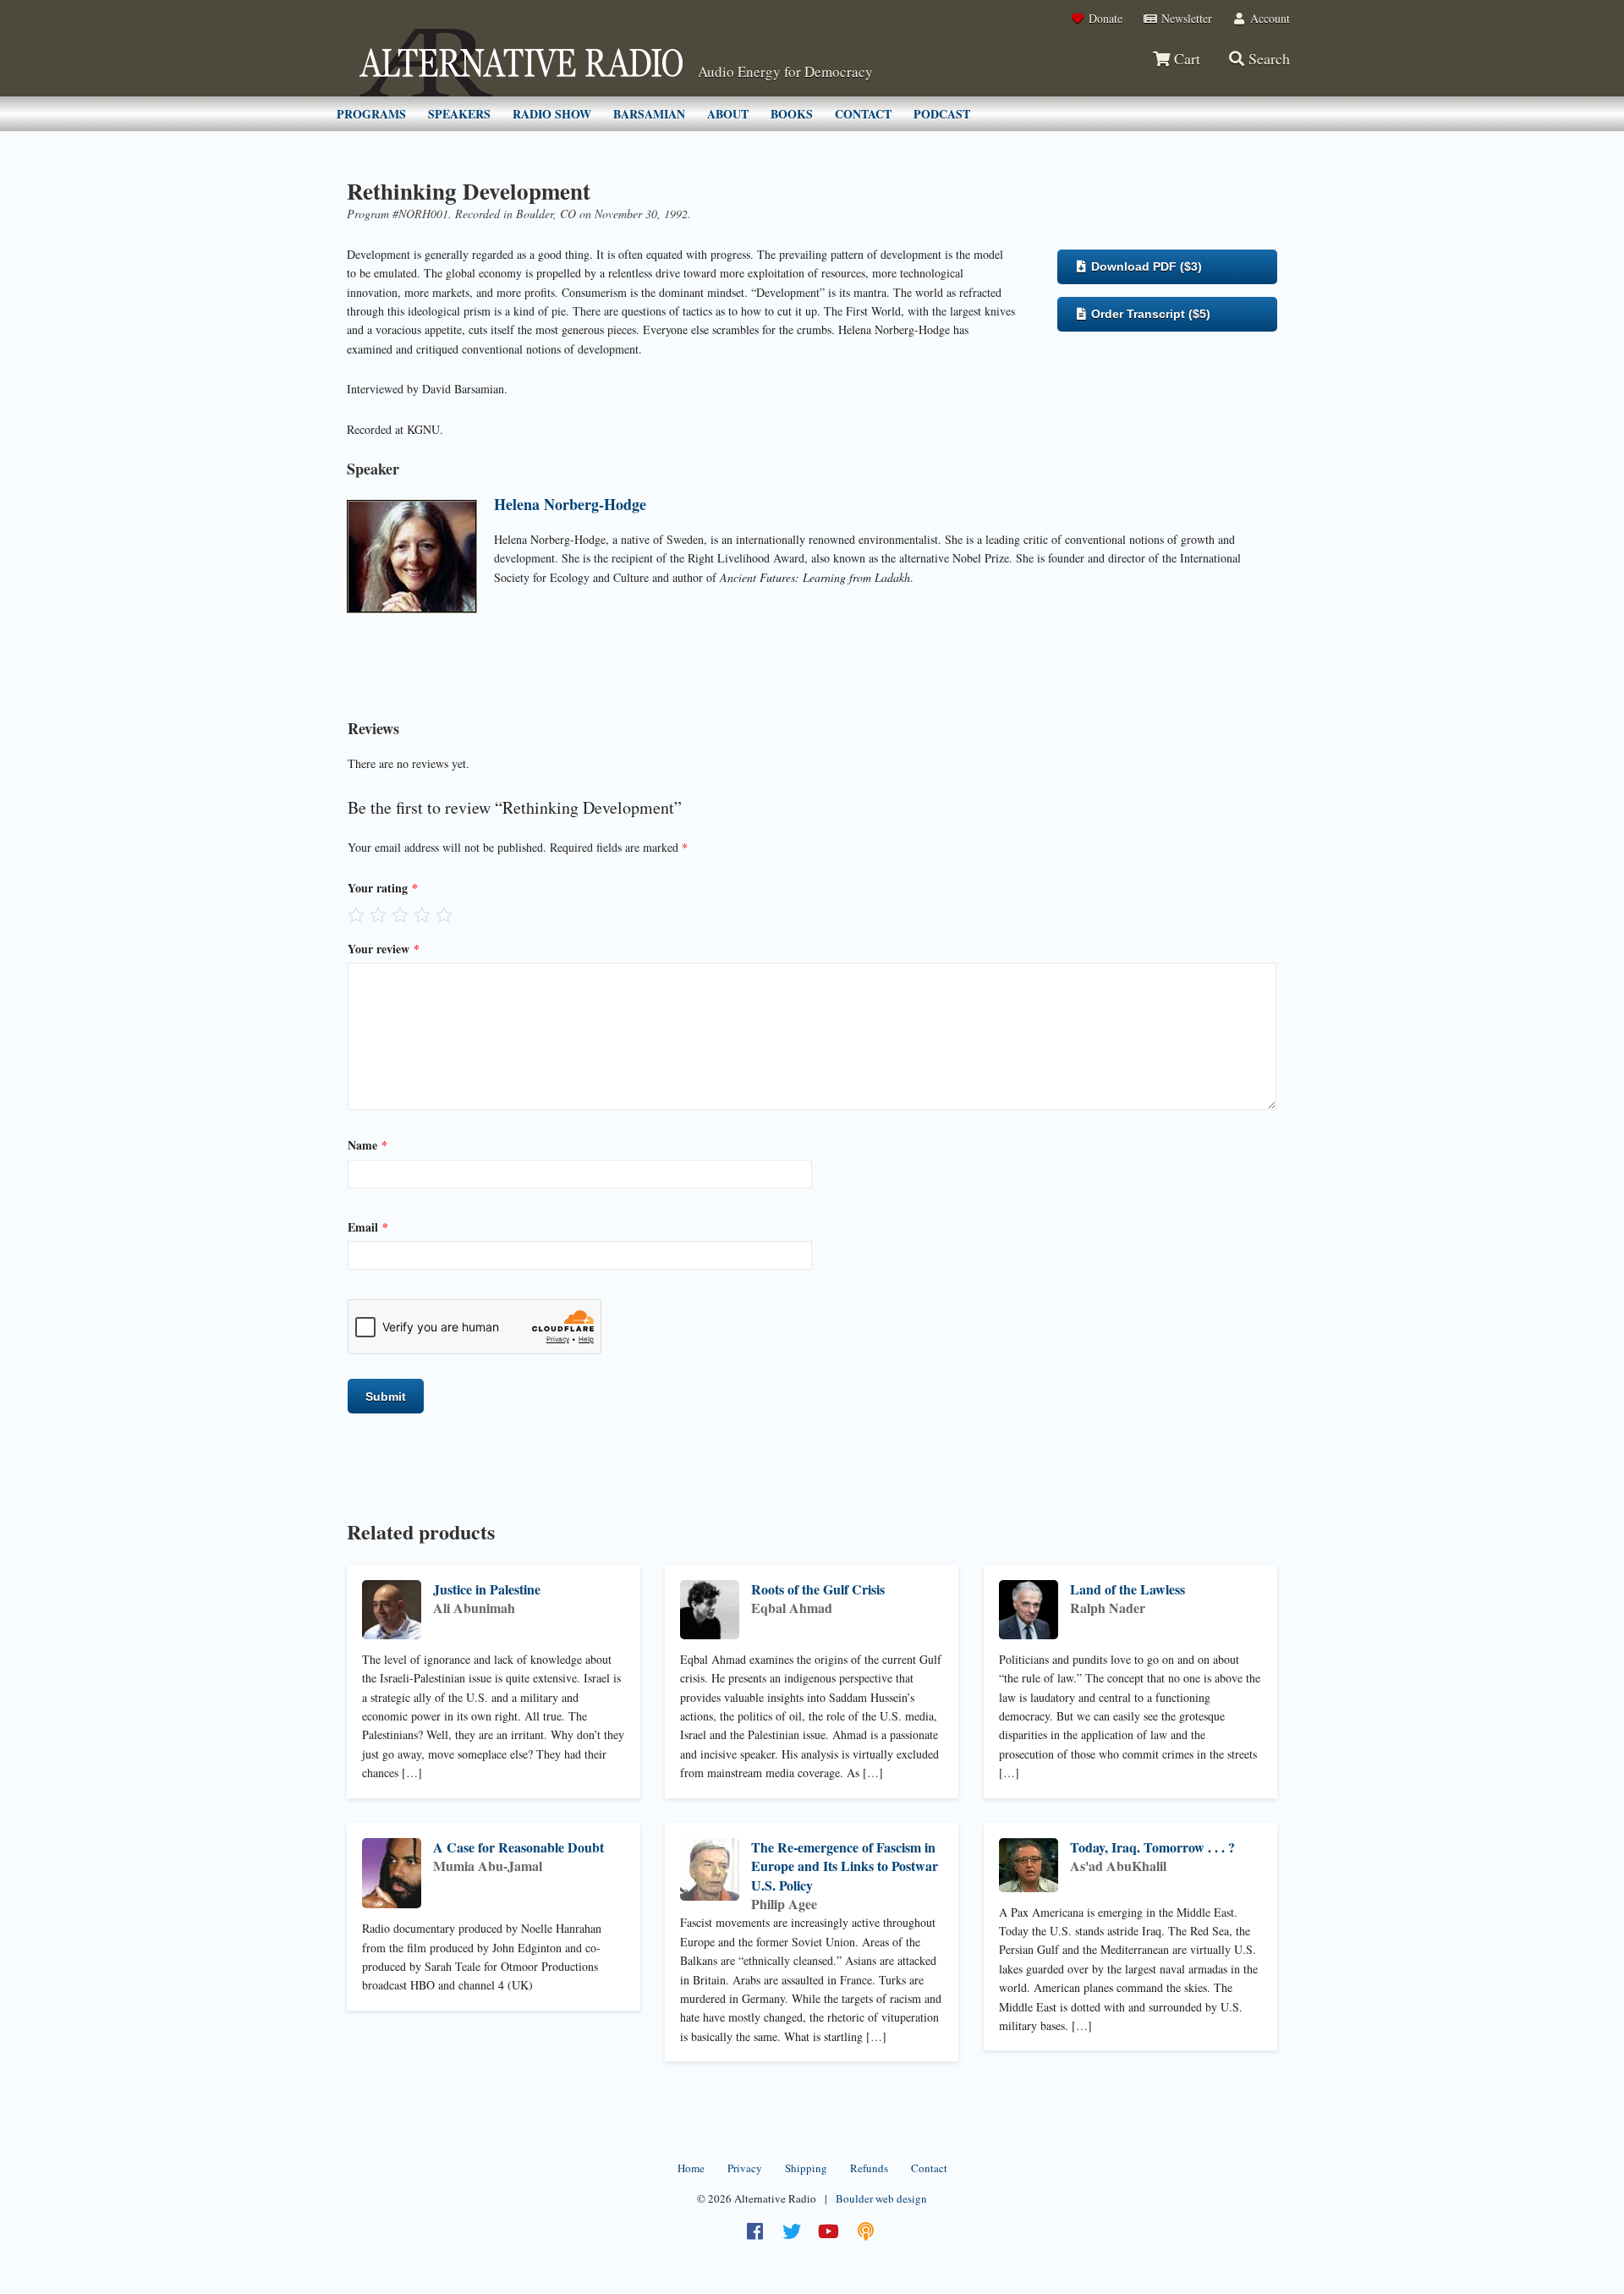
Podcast (942, 114)
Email (368, 1227)
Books (792, 114)
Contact (863, 114)
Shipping (806, 2168)
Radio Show (552, 114)
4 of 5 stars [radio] (422, 914)
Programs (371, 114)
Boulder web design (881, 2198)
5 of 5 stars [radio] (444, 914)
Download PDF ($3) (1145, 266)
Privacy (745, 2168)
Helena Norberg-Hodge (570, 504)
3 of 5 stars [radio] (400, 914)
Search (1267, 58)
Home (691, 2168)
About (728, 114)
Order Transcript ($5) (1149, 314)
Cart (1185, 58)
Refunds (869, 2168)
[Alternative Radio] (521, 63)
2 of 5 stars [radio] (378, 914)
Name (368, 1145)
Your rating (383, 888)
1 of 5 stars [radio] (356, 914)
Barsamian (649, 114)
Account (1268, 18)
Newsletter (1185, 18)
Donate (1104, 18)
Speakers (459, 114)
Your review (384, 949)
